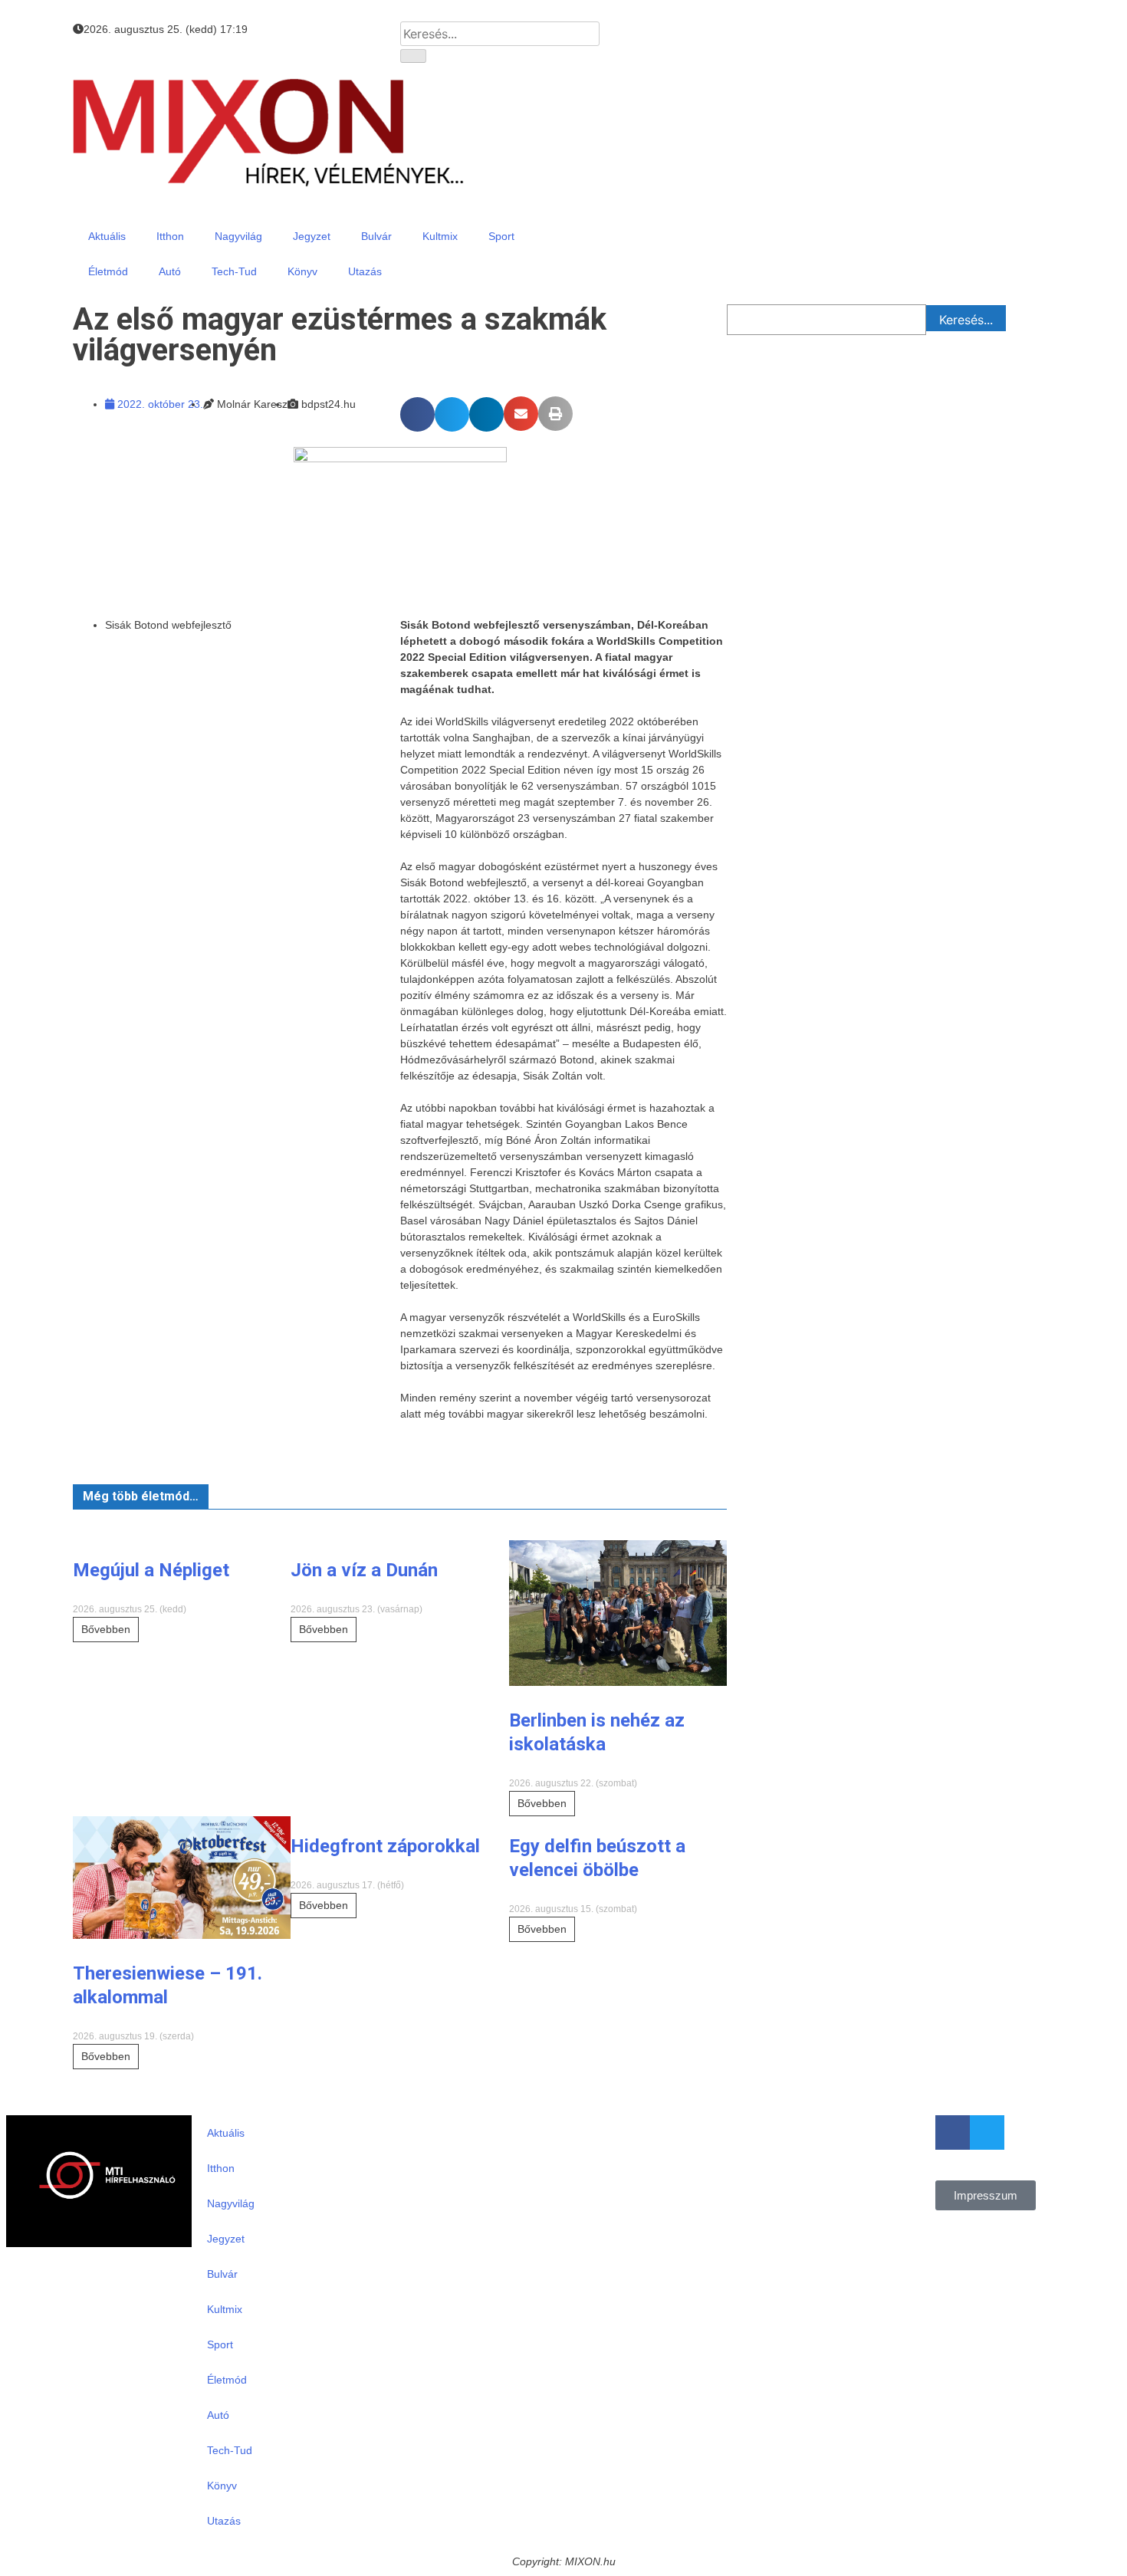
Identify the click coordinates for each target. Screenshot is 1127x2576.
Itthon (170, 236)
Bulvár (376, 236)
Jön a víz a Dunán (364, 1570)
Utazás (365, 271)
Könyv (302, 271)
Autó (170, 271)
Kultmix (440, 236)
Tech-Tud (234, 271)
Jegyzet (312, 236)
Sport (501, 236)
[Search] (413, 56)
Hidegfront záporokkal (385, 1846)
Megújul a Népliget (151, 1570)
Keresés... (966, 320)
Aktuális (107, 236)
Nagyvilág (238, 236)
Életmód (108, 271)
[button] (417, 414)
